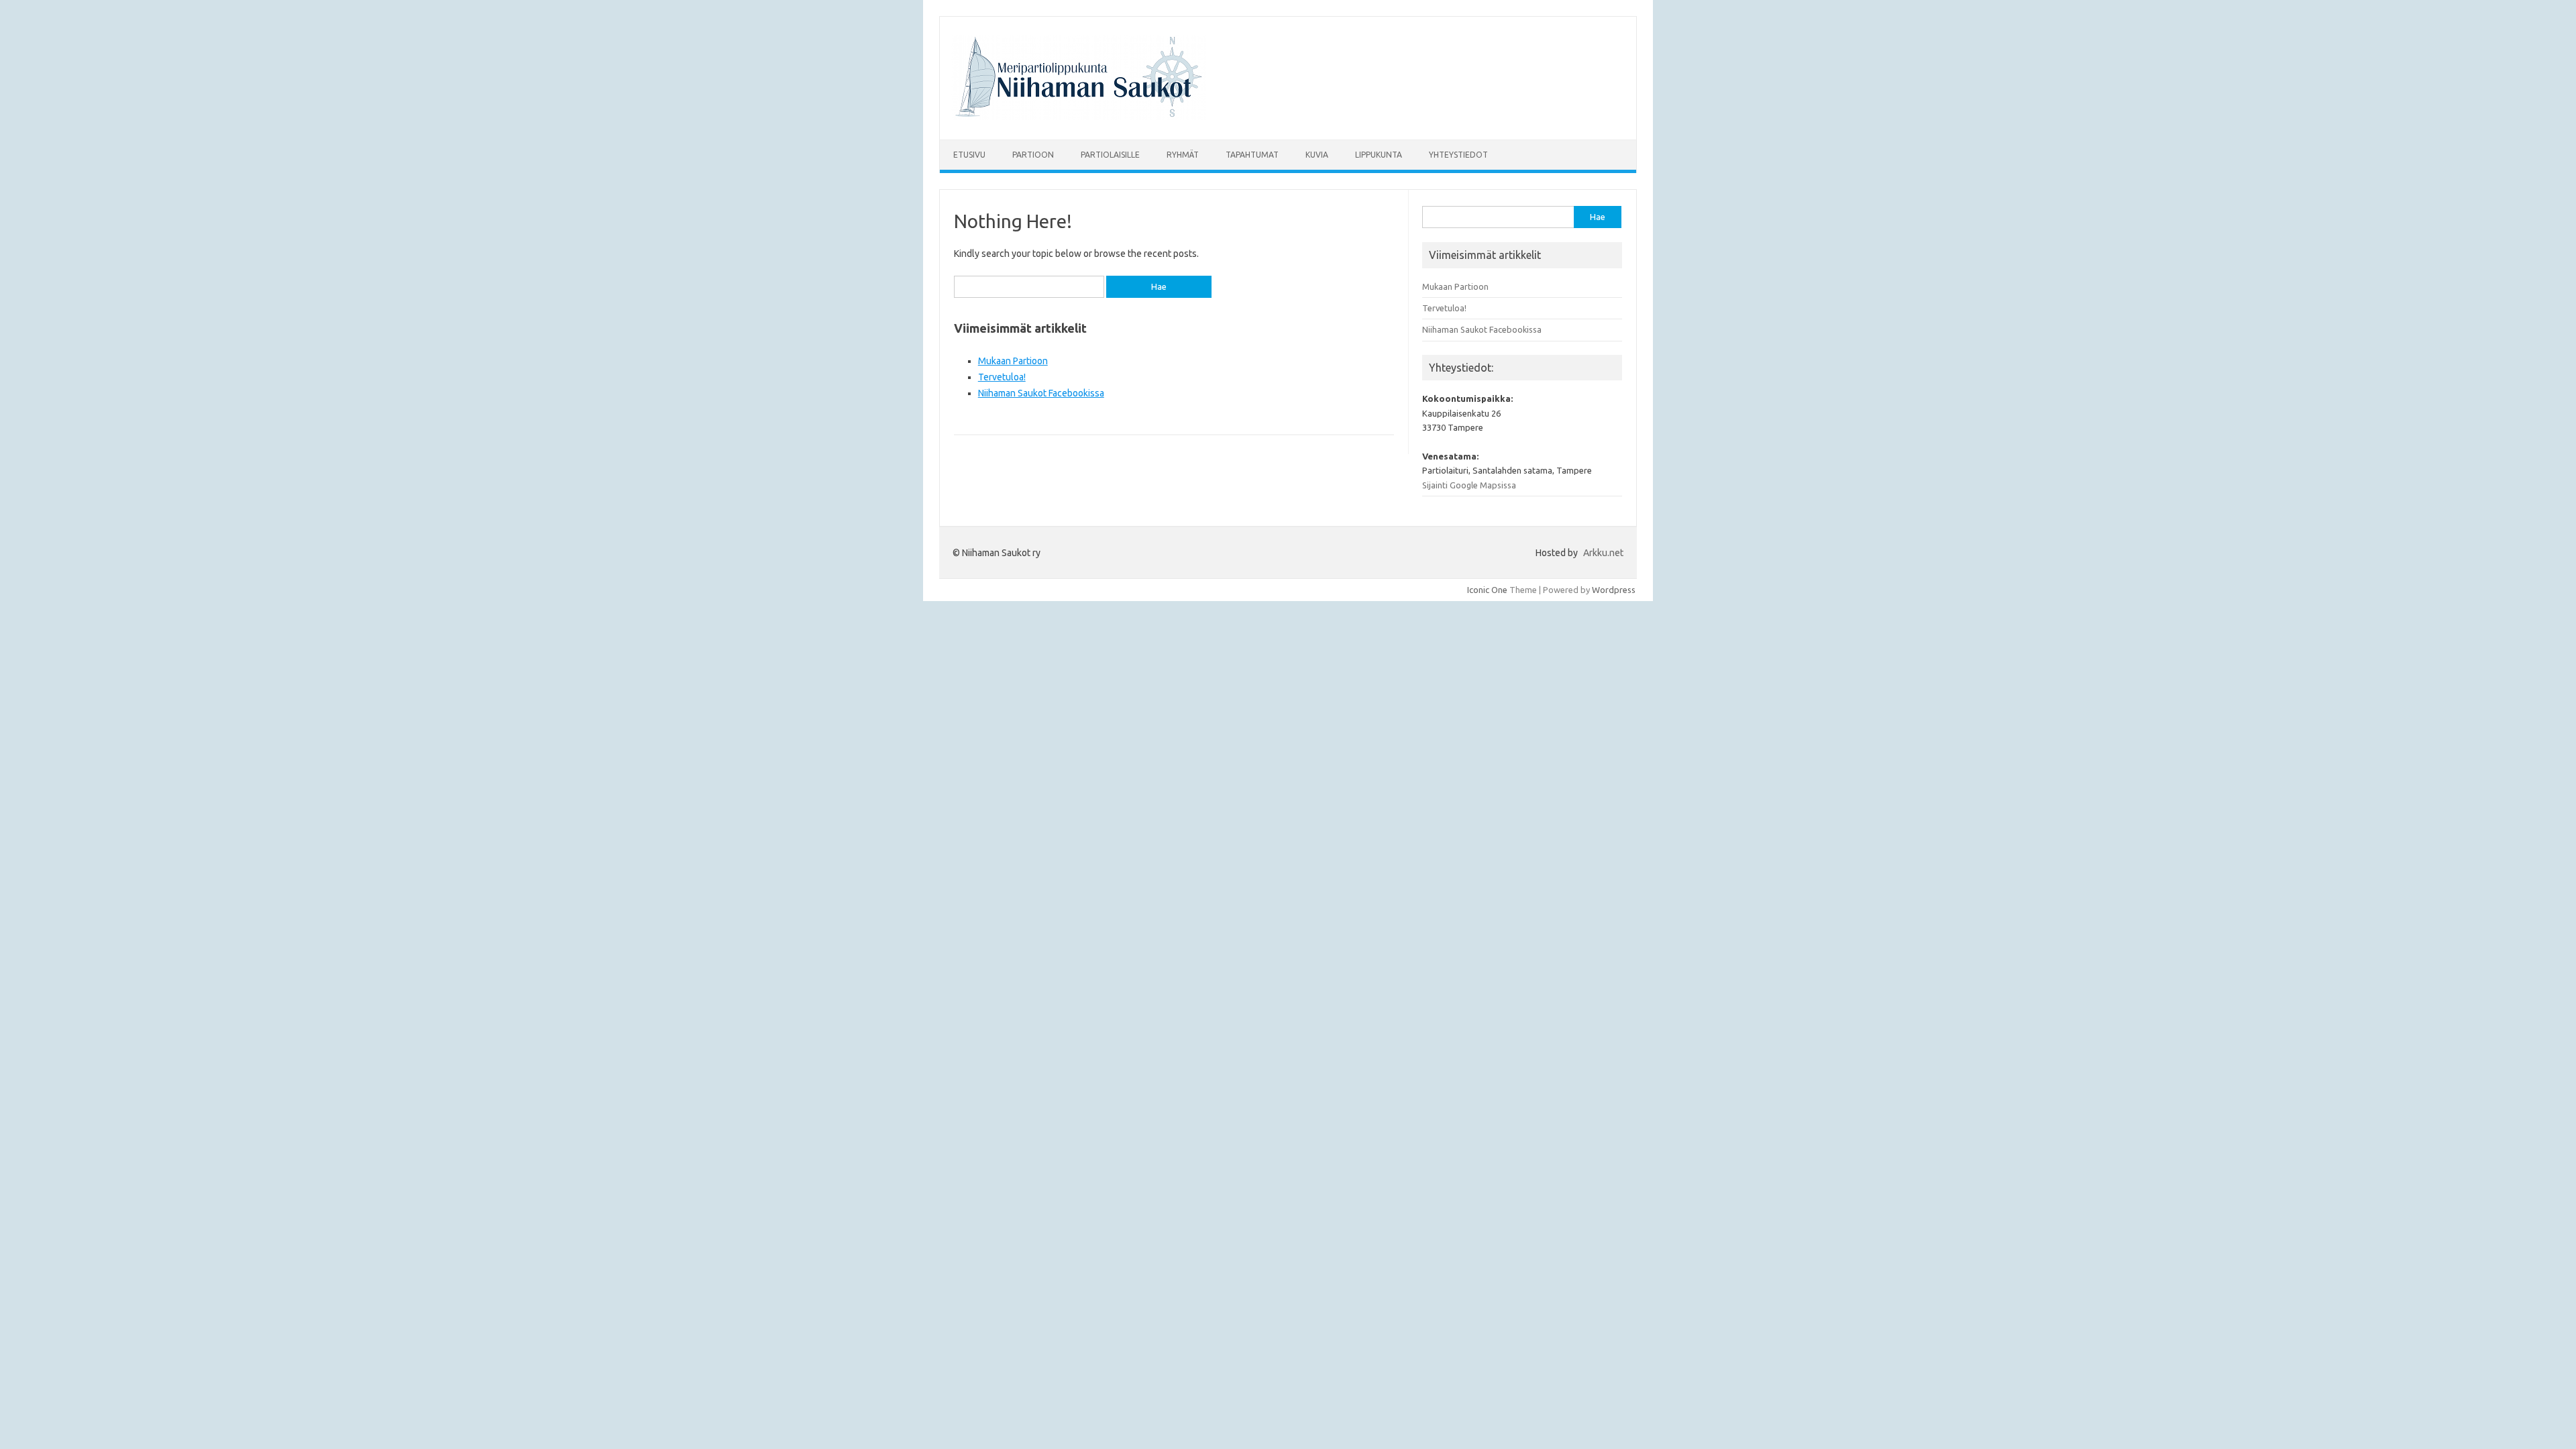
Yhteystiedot (1458, 155)
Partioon (1033, 155)
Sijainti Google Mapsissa (1469, 485)
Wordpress (1614, 590)
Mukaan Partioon (1013, 361)
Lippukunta (1379, 155)
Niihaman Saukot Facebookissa (1041, 393)
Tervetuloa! (1002, 377)
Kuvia (1317, 155)
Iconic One (1487, 590)
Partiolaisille (1110, 155)
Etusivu (969, 155)
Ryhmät (1183, 155)
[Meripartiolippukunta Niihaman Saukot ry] (1079, 117)
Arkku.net (1603, 553)
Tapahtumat (1252, 155)
